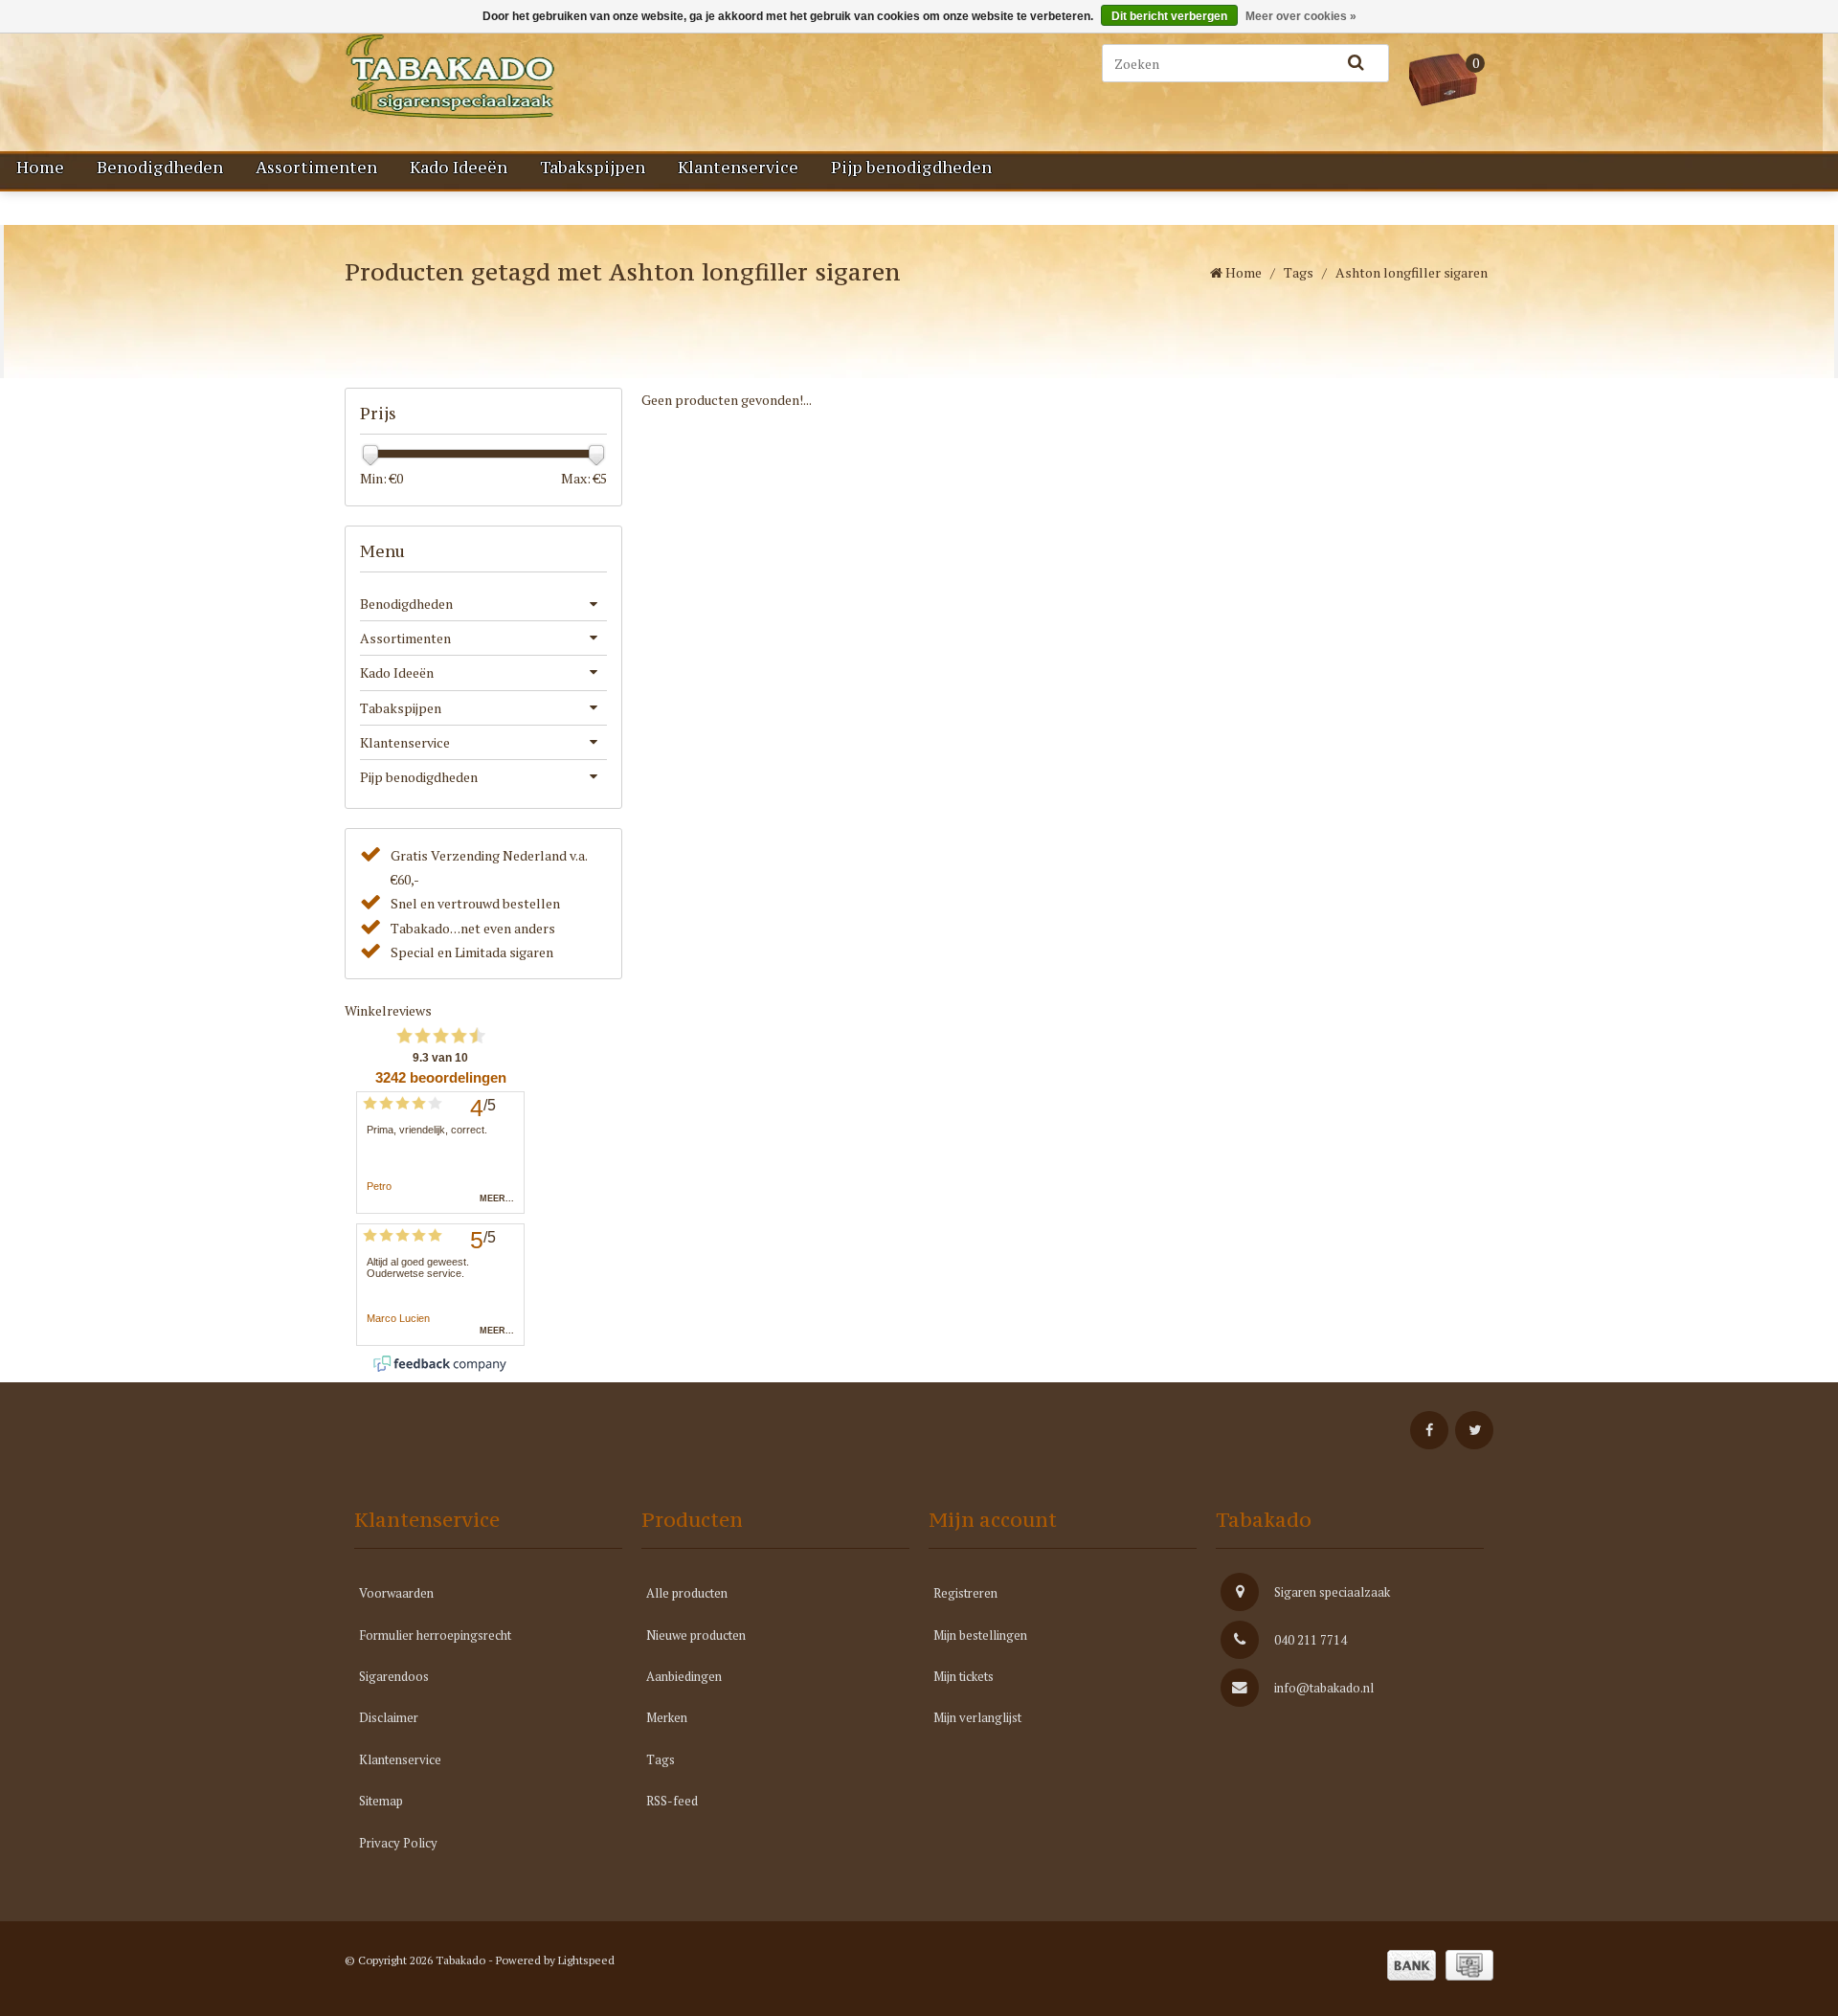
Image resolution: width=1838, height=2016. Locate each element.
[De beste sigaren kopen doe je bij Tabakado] (546, 77)
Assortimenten (316, 168)
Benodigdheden (160, 168)
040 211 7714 (1311, 1640)
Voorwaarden (396, 1593)
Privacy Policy (398, 1843)
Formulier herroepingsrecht (435, 1635)
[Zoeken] (1356, 63)
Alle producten (687, 1593)
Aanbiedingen (684, 1676)
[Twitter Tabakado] (1474, 1430)
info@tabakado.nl (1324, 1688)
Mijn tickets (964, 1676)
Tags (1299, 272)
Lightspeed (586, 1960)
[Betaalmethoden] (1412, 1965)
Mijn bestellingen (980, 1635)
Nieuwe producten (696, 1635)
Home (40, 168)
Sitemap (381, 1801)
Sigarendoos (394, 1676)
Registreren (965, 1593)
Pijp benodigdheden (911, 168)
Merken (667, 1717)
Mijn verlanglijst (977, 1717)
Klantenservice (738, 168)
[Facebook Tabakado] (1429, 1430)
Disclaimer (389, 1717)
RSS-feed (672, 1801)
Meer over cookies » (1301, 16)
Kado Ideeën (459, 168)
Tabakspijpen (593, 168)
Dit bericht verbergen (1169, 16)
